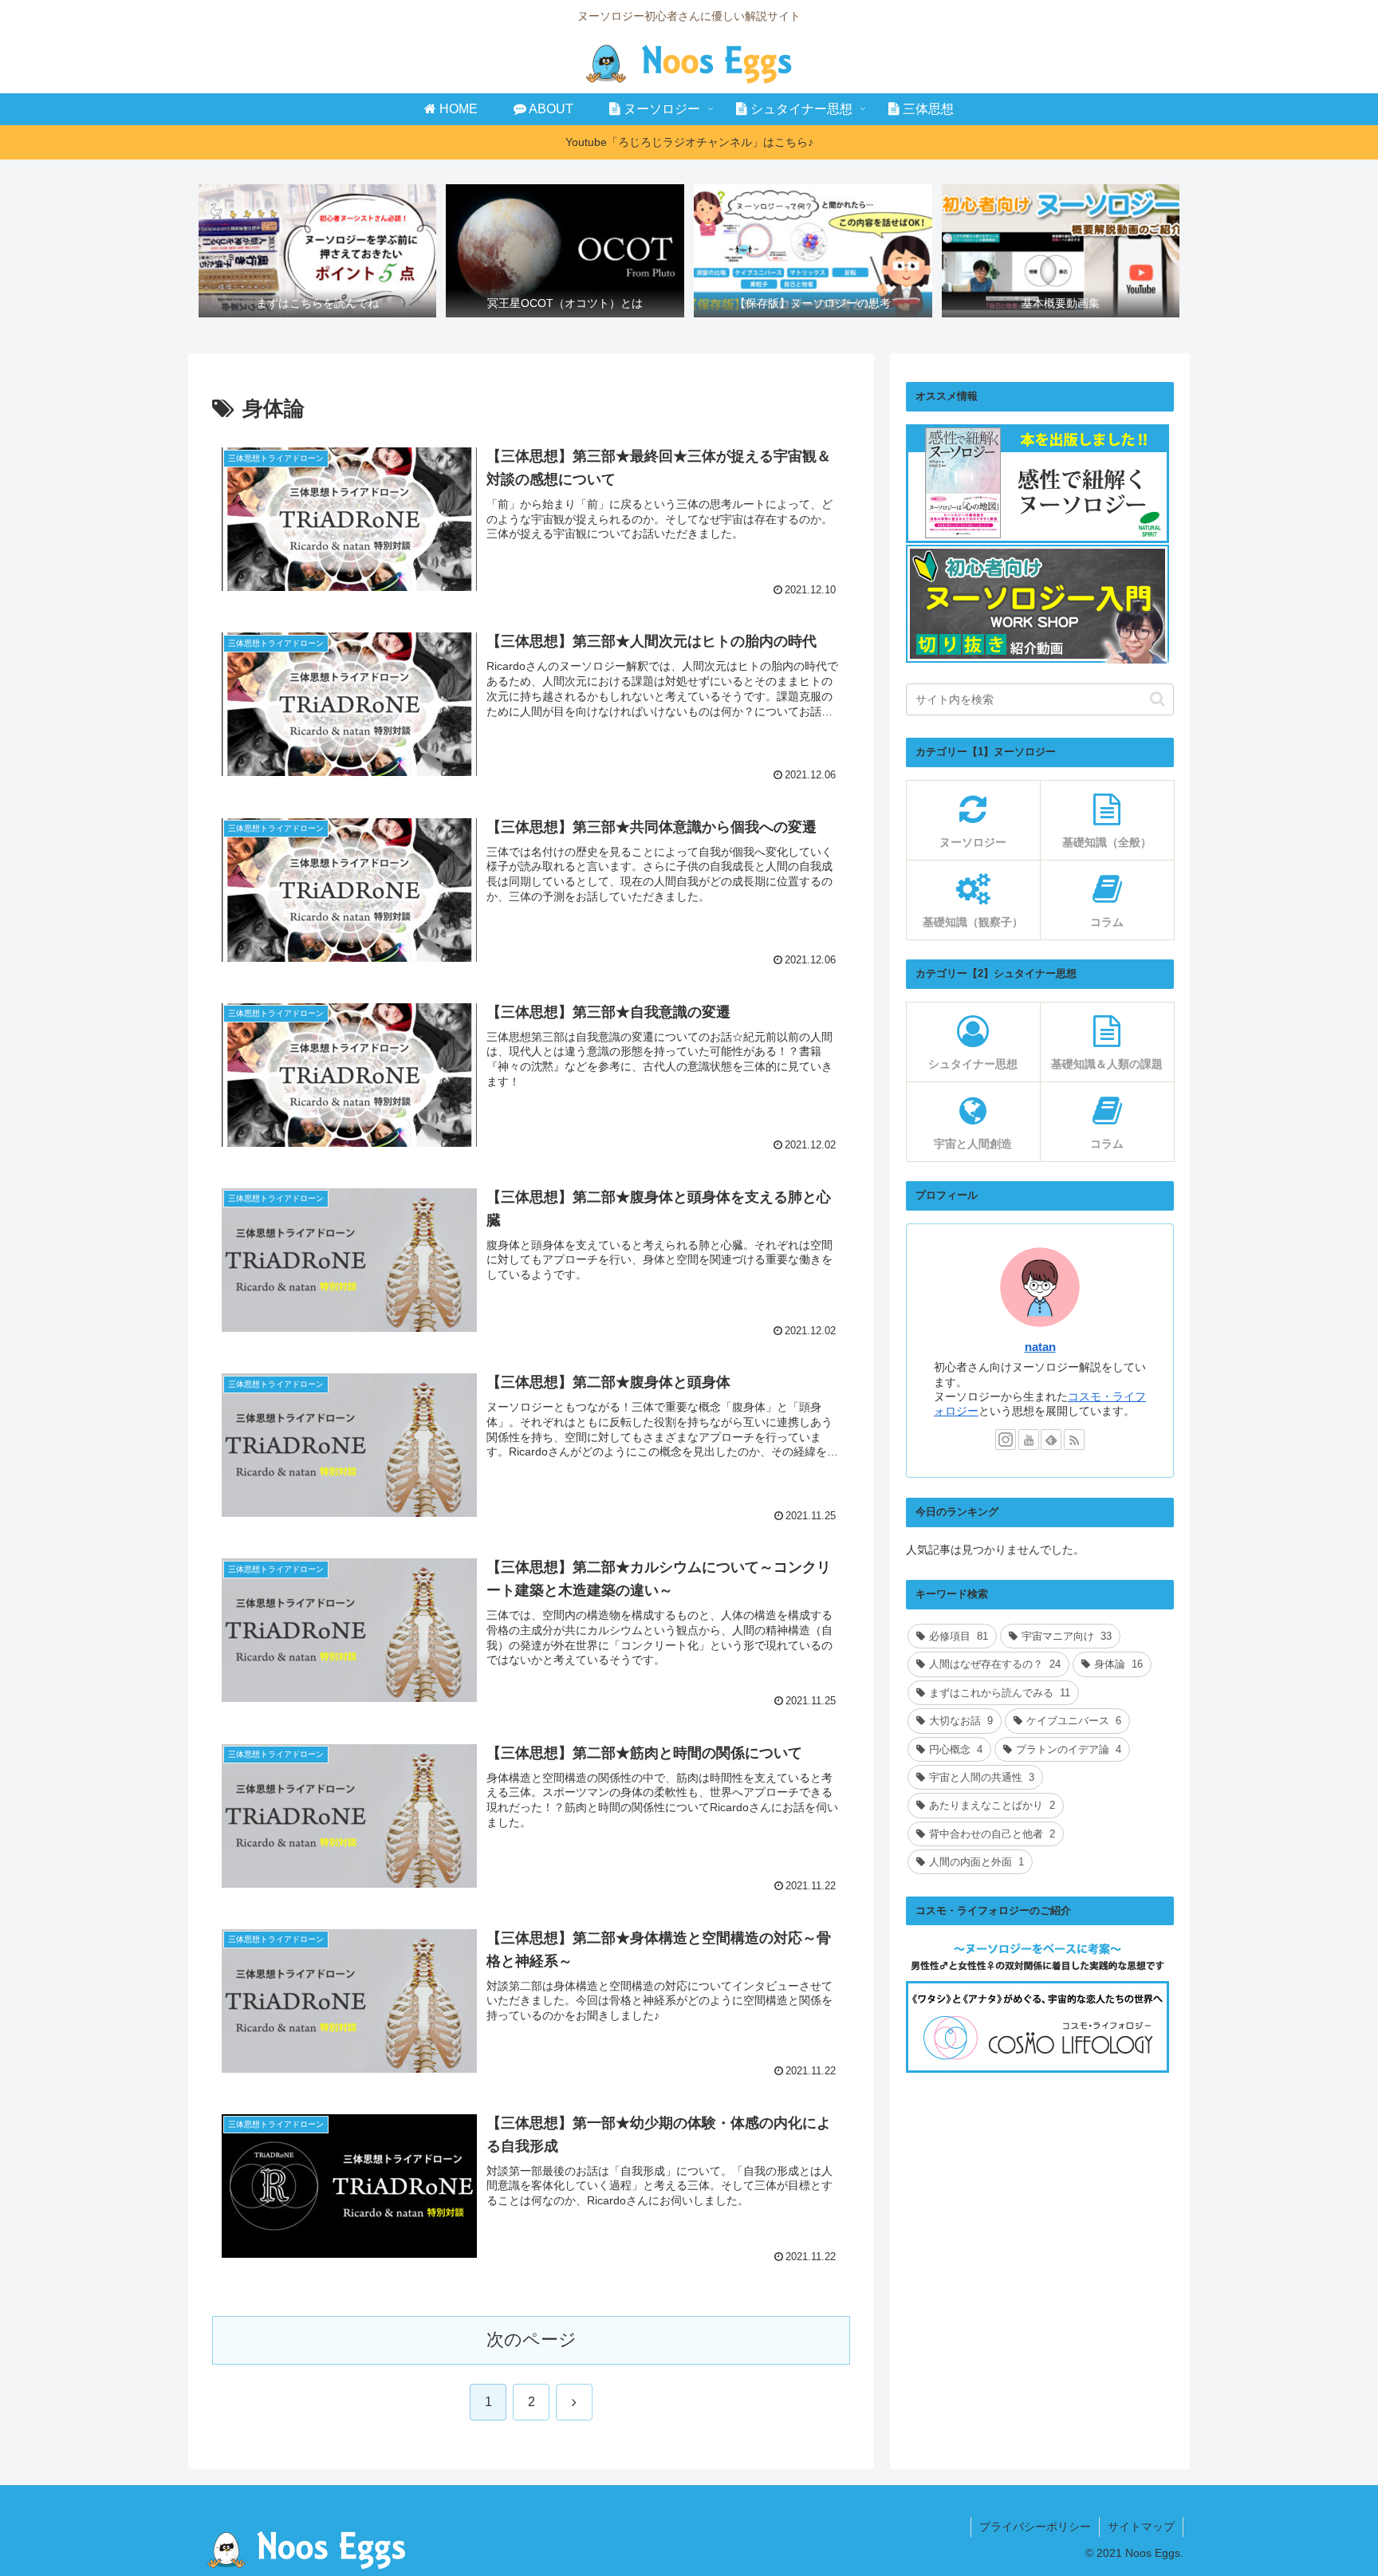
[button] (1158, 699)
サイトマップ (1141, 2527)
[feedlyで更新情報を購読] (1051, 1440)
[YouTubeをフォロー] (1029, 1440)
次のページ (532, 2340)
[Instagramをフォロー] (1006, 1440)
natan (1040, 1347)
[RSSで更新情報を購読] (1074, 1440)
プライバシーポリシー (1035, 2527)
